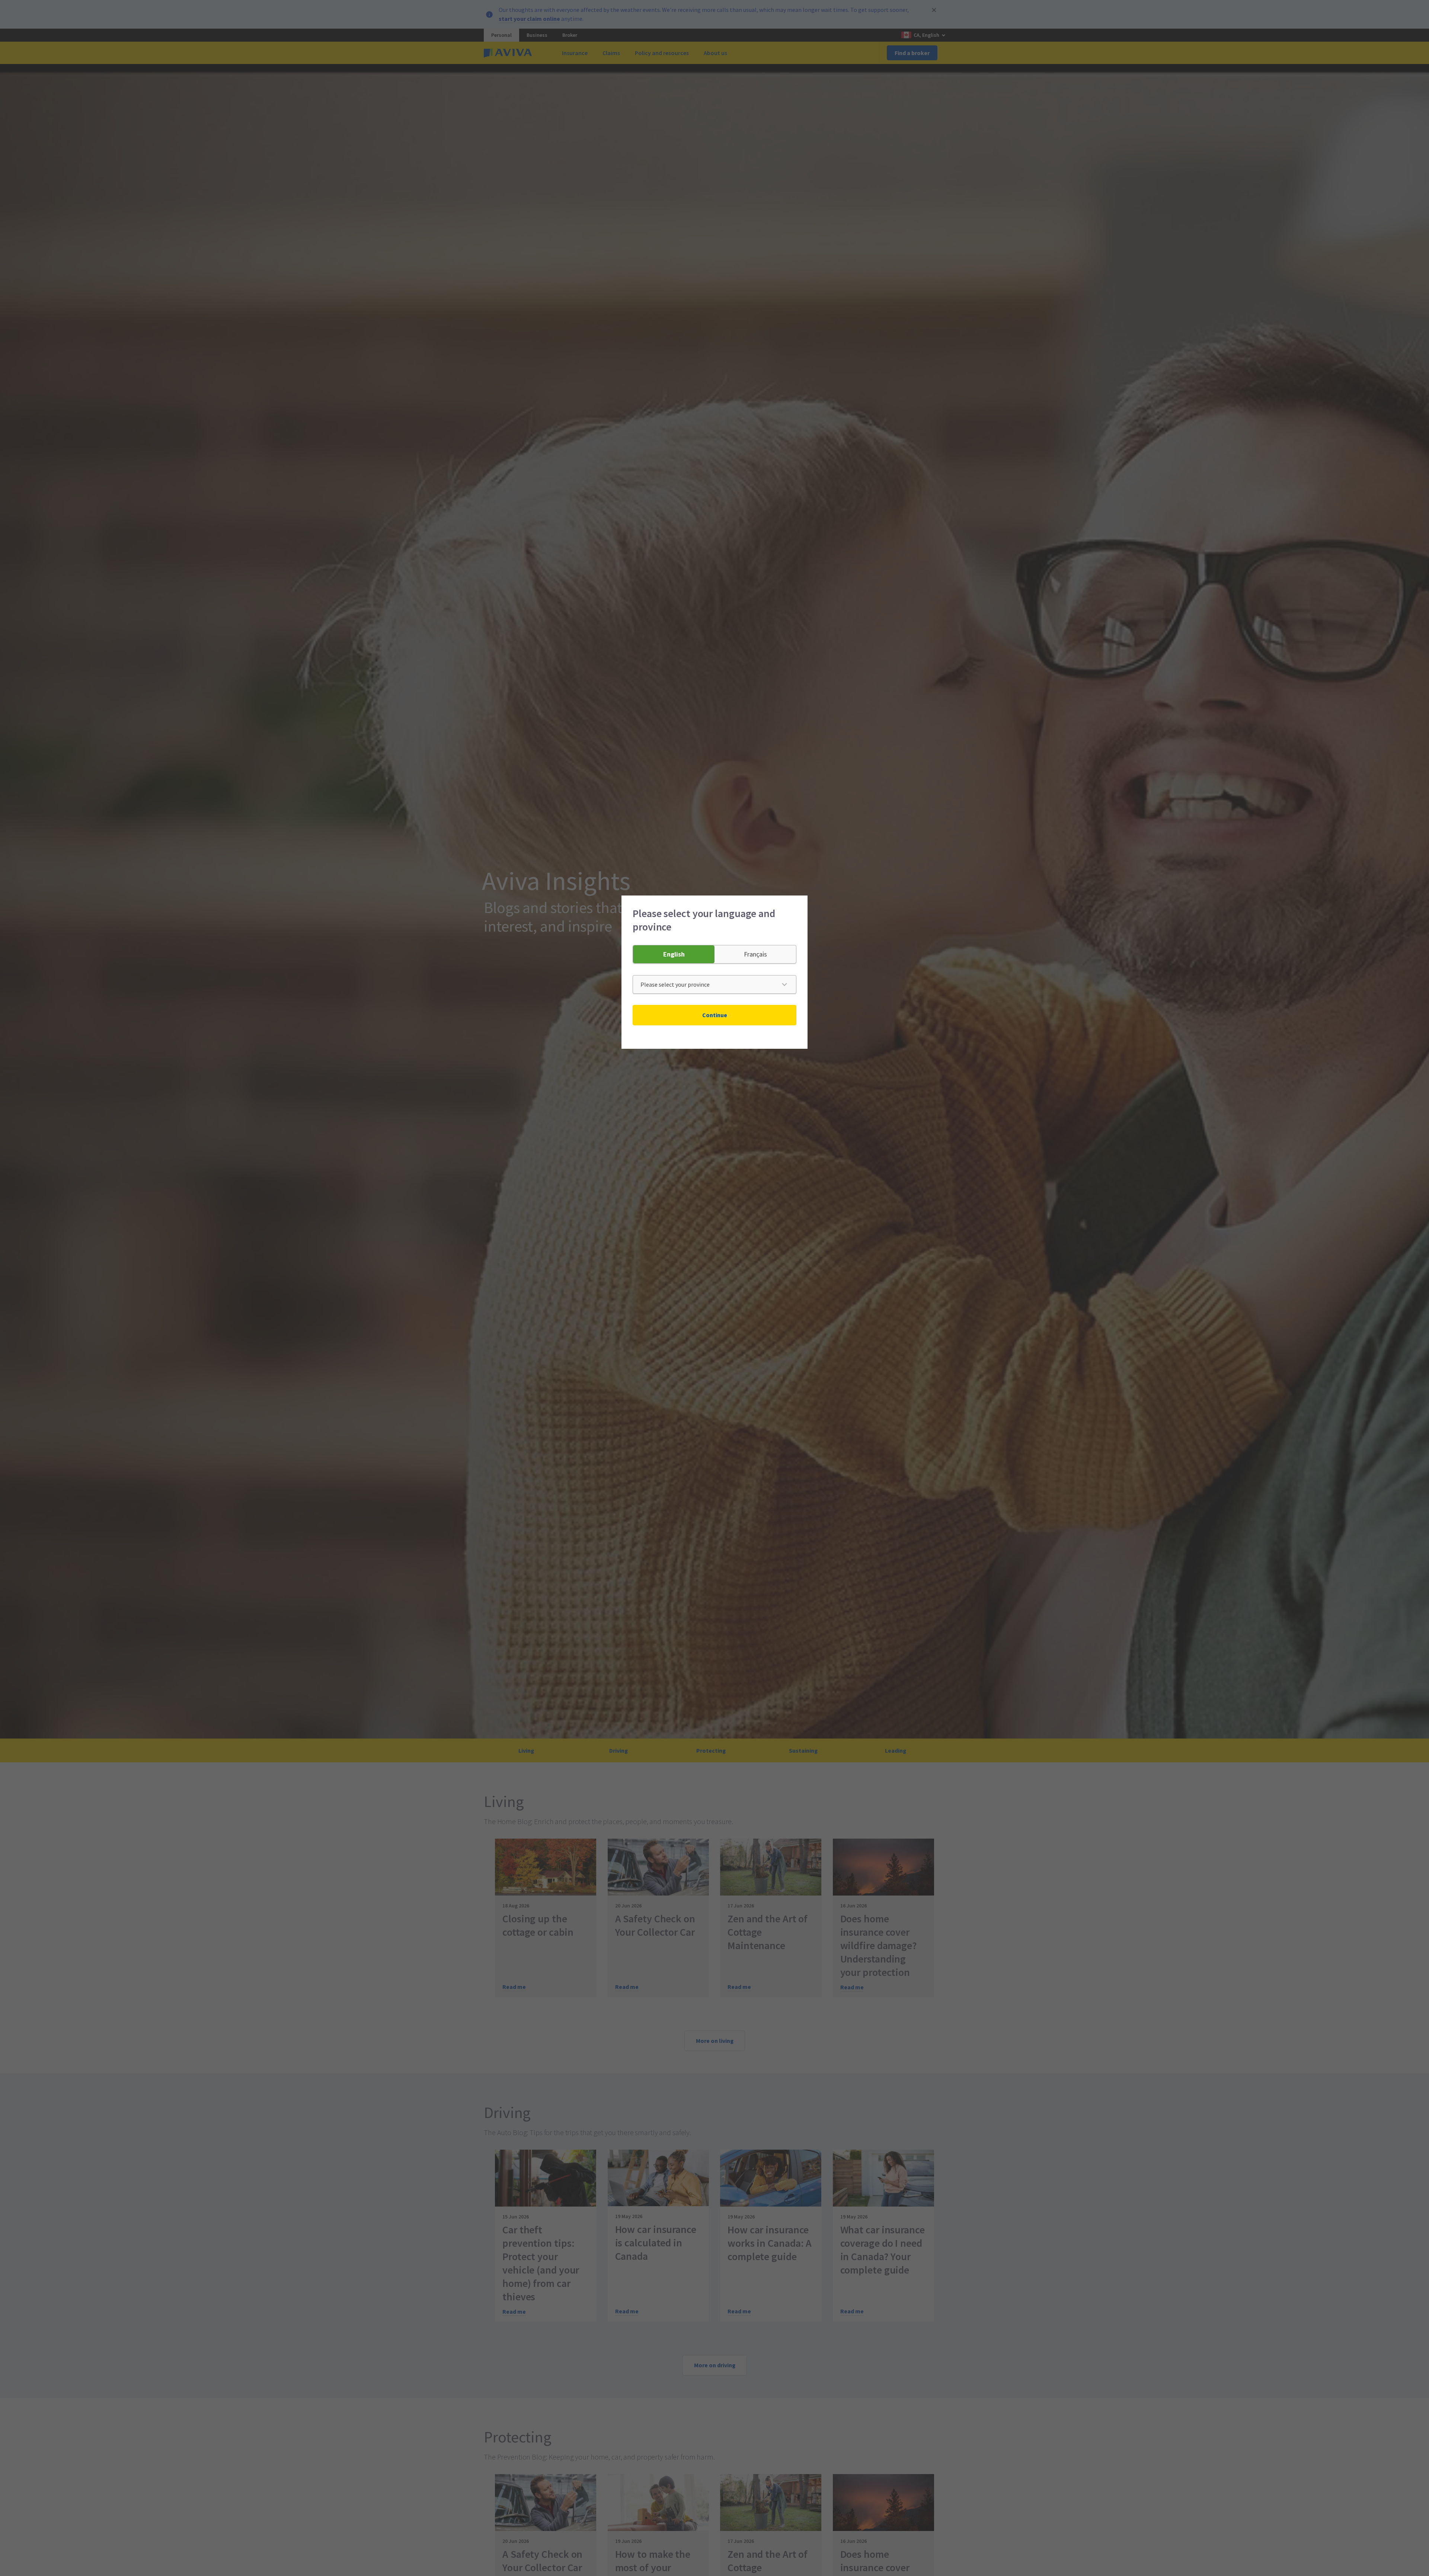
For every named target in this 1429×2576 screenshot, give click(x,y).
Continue (715, 1015)
